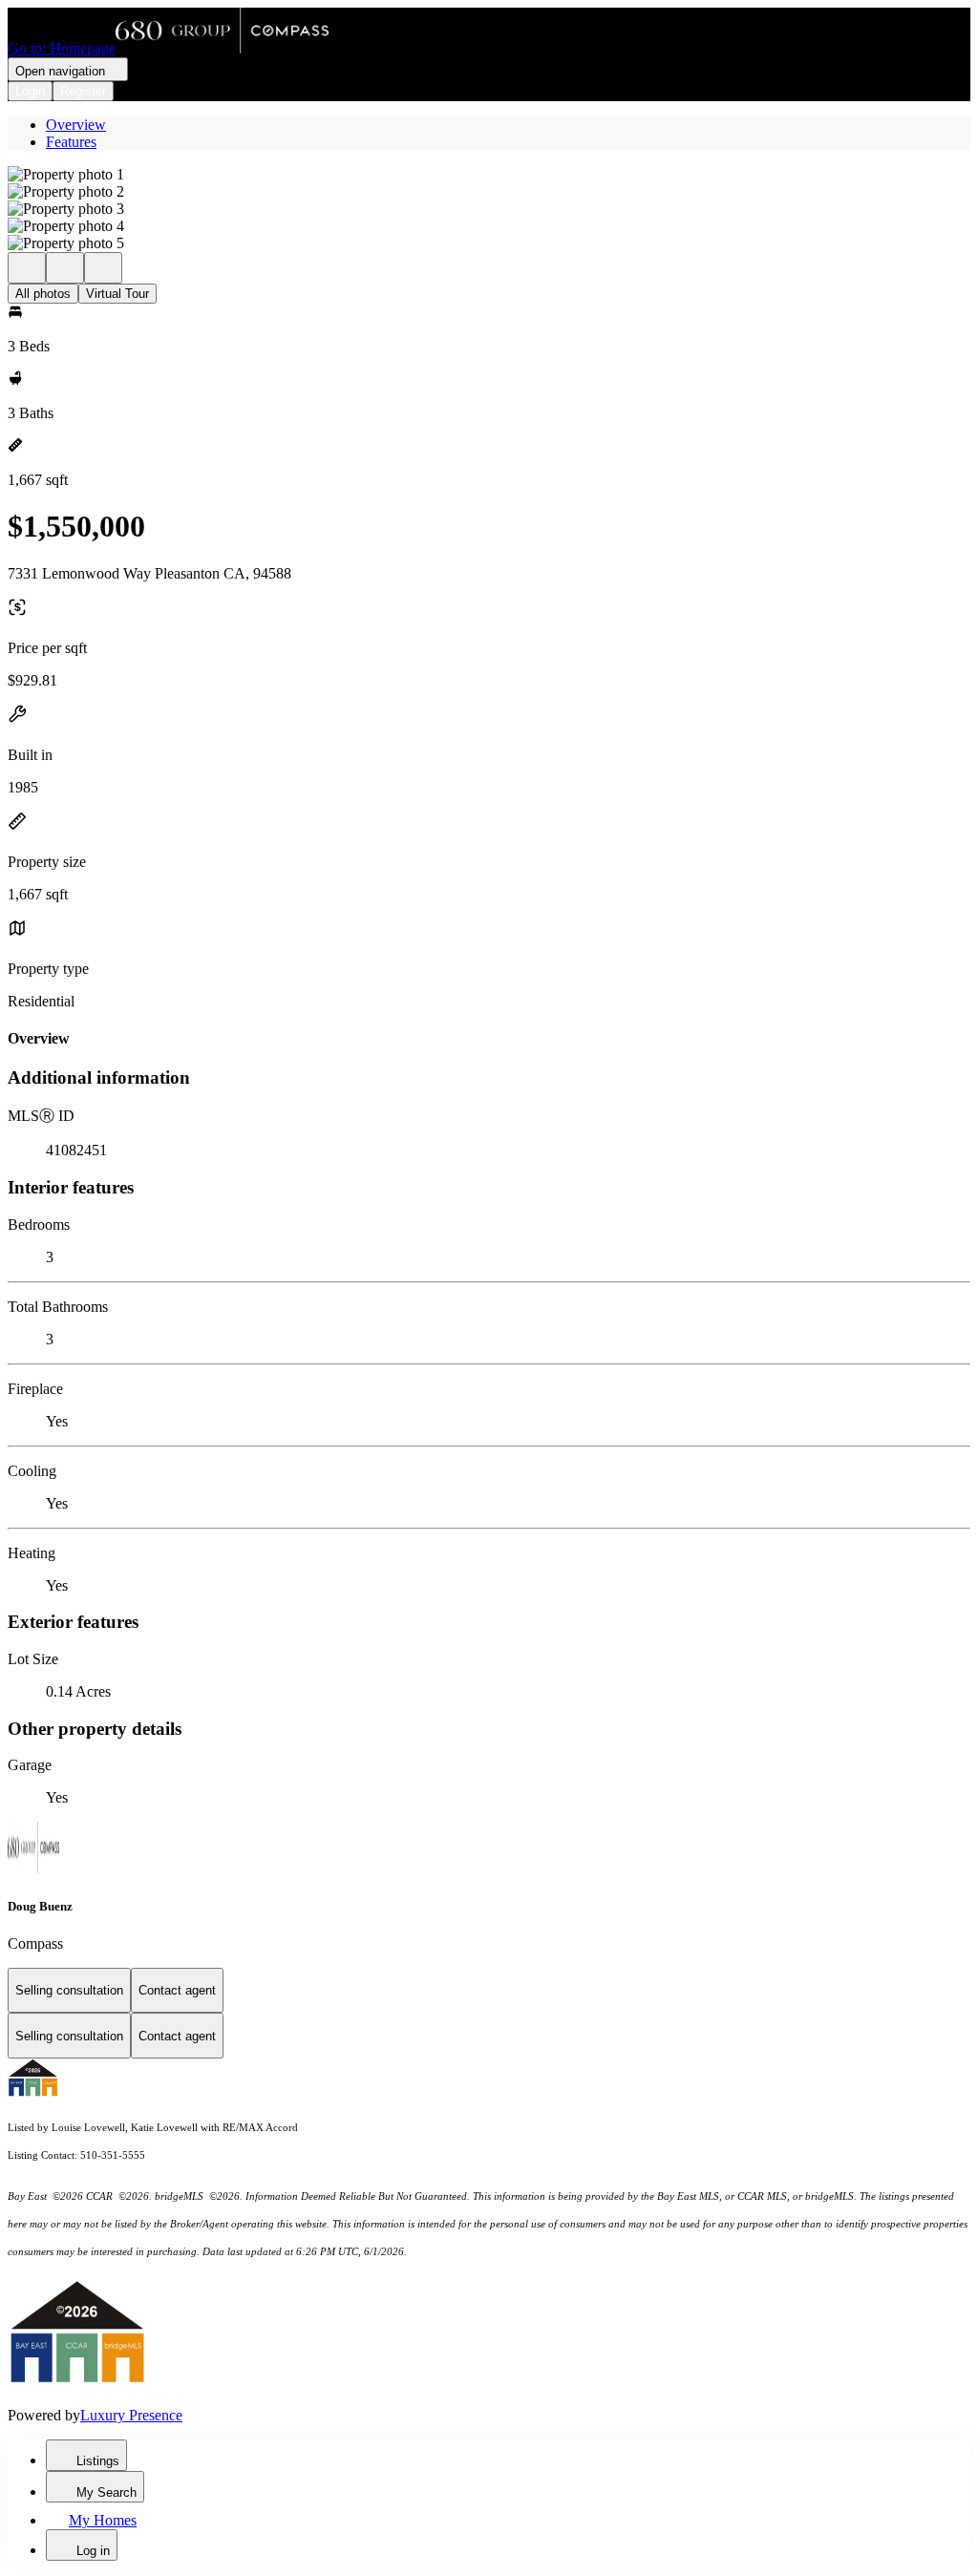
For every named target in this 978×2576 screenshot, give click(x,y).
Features (71, 142)
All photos (43, 294)
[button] (489, 175)
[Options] (27, 268)
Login (30, 91)
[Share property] (103, 268)
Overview (76, 125)
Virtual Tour (117, 294)
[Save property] (65, 268)
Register (83, 91)
